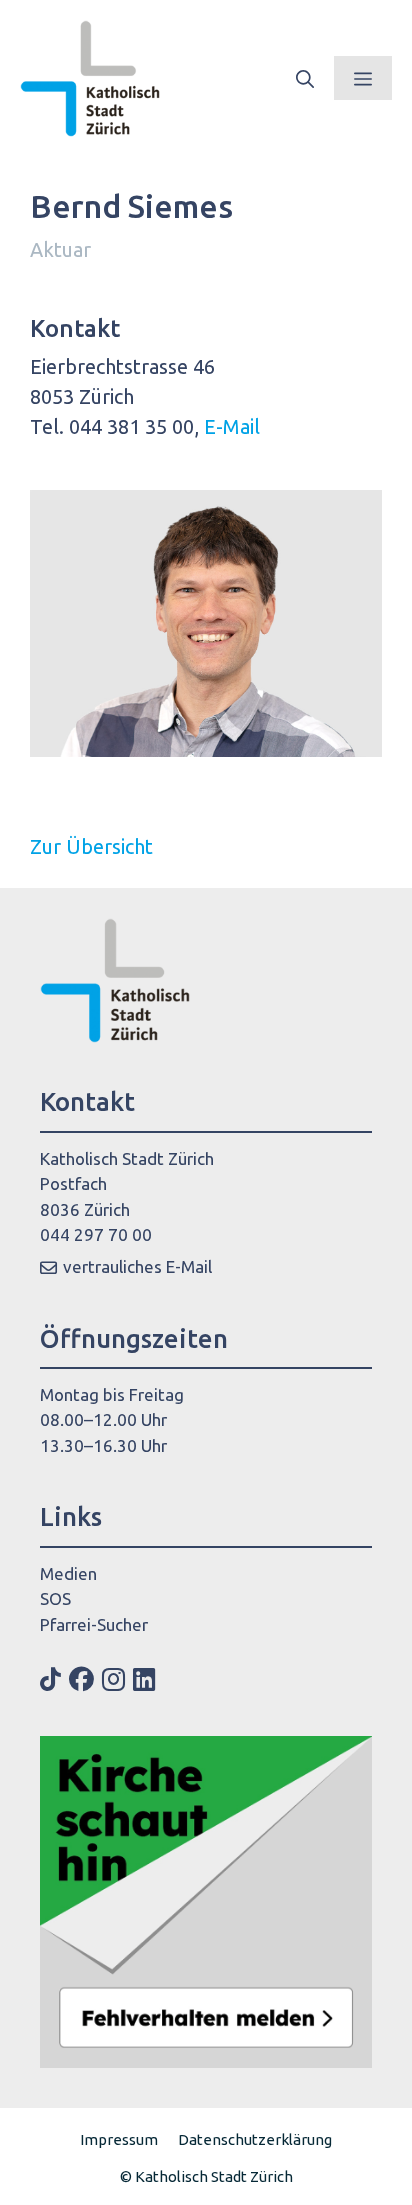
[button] (305, 78)
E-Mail (232, 426)
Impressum (119, 2139)
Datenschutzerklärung (255, 2139)
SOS (55, 1598)
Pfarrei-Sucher (94, 1624)
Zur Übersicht (91, 846)
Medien (68, 1573)
